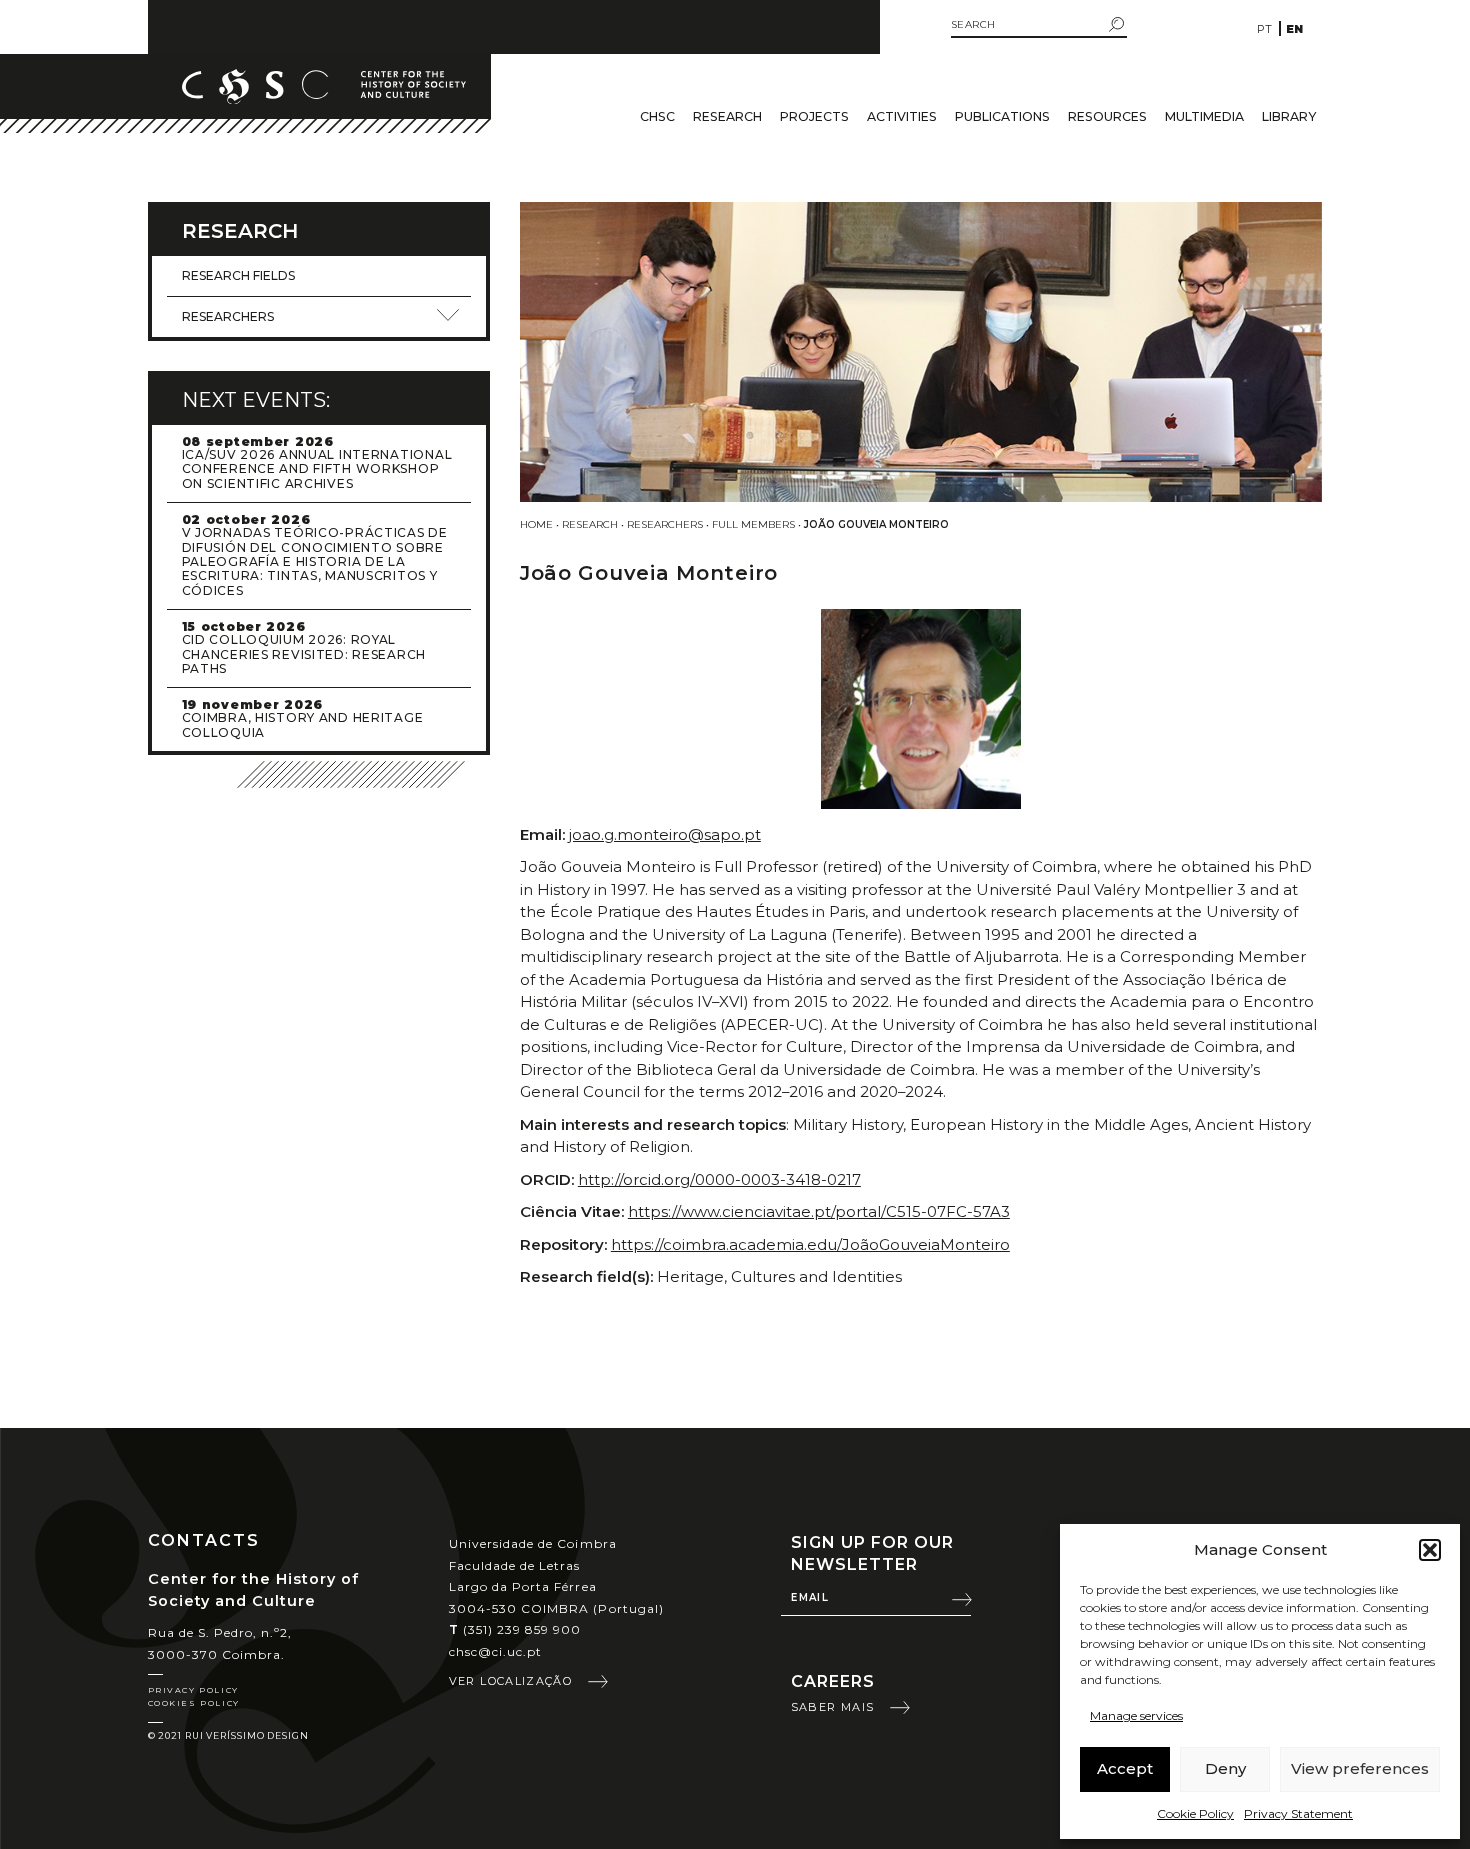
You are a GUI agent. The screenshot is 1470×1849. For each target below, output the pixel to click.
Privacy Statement (1298, 1813)
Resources (1107, 116)
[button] (1430, 1550)
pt (1264, 29)
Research (727, 116)
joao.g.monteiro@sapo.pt (665, 834)
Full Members (753, 524)
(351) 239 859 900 (515, 1629)
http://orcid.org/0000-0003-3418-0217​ (719, 1179)
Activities (902, 116)
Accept (1125, 1768)
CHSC (657, 116)
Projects (814, 116)
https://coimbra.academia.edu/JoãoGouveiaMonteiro (810, 1244)
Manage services (1136, 1715)
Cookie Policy (1195, 1813)
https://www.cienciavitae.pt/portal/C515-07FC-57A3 (819, 1211)
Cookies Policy (194, 1703)
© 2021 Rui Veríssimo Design (228, 1735)
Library (1289, 116)
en (1294, 29)
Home (536, 524)
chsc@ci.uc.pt (496, 1651)
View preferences (1360, 1768)
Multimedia (1204, 116)
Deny (1225, 1768)
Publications (1002, 116)
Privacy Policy (193, 1690)
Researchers (665, 524)
